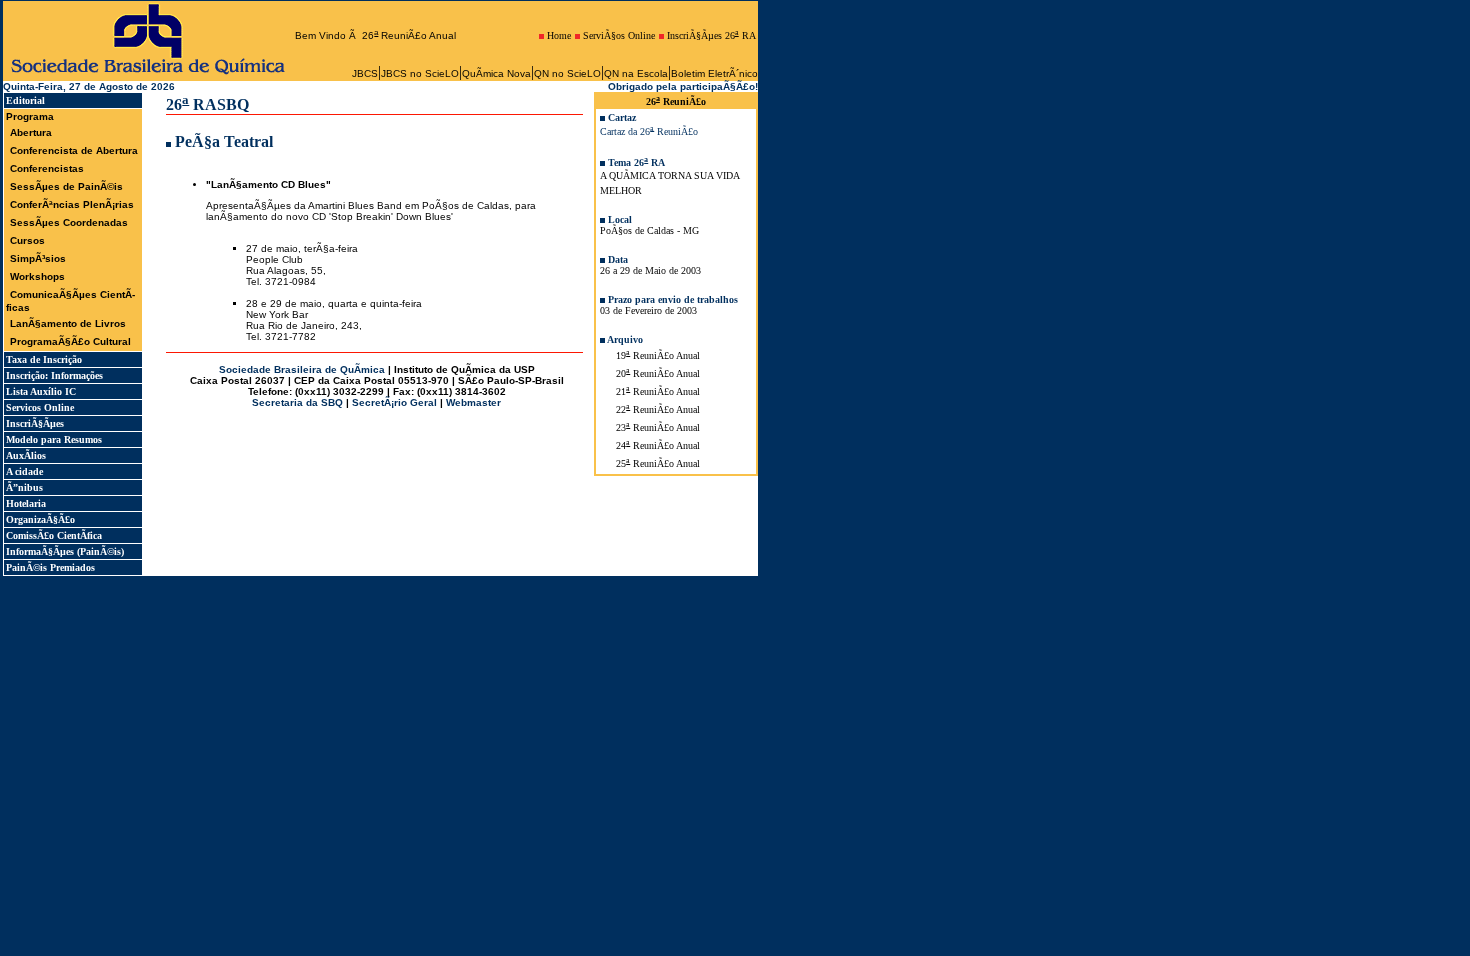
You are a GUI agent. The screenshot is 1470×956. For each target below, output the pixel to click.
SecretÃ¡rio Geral (394, 402)
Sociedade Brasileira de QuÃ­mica (302, 369)
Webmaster (473, 402)
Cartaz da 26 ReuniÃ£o (649, 131)
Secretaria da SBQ (297, 402)
